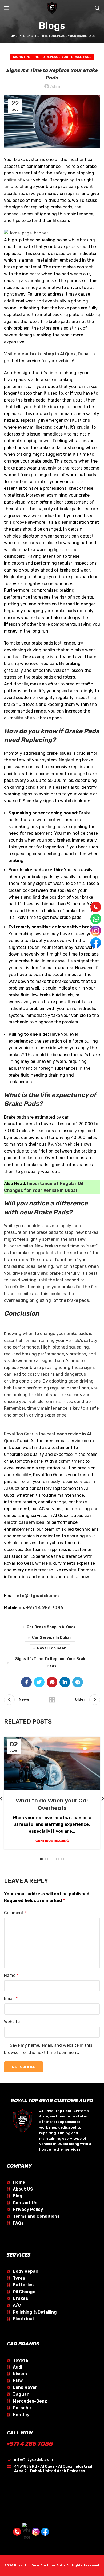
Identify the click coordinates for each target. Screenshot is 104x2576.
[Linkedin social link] (65, 1682)
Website (12, 2022)
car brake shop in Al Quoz (51, 1627)
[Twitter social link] (39, 1682)
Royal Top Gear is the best (30, 1434)
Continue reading (52, 1841)
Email (11, 1999)
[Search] (97, 8)
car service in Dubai (51, 1638)
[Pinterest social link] (52, 1682)
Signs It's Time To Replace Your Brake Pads (59, 36)
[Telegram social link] (78, 1682)
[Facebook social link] (26, 1682)
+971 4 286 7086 (30, 2444)
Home (13, 36)
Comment (15, 1913)
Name (11, 1975)
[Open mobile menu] (7, 8)
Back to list (52, 1700)
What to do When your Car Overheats (52, 1804)
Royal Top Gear (51, 1648)
